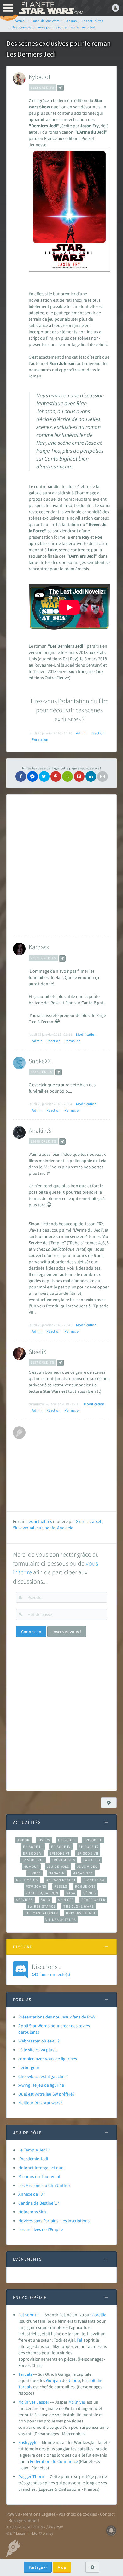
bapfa (50, 1528)
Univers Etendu (81, 1913)
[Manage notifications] (111, 2531)
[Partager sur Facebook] (21, 776)
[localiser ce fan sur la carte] (60, 88)
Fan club (92, 1860)
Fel (79, 2340)
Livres (35, 1873)
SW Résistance (41, 1906)
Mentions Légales (39, 2514)
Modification (86, 1034)
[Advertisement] (61, 865)
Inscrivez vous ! (67, 1632)
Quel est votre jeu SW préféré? (46, 2094)
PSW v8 (13, 2514)
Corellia (99, 2315)
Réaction (98, 733)
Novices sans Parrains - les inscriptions (54, 2221)
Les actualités (39, 1521)
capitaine (95, 2380)
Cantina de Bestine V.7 (39, 2203)
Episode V (32, 1853)
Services (25, 1900)
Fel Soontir (29, 2315)
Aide (62, 2567)
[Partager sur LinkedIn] (91, 776)
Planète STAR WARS (50, 8)
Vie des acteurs (61, 1920)
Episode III (33, 1847)
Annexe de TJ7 (32, 2194)
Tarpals (25, 2374)
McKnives (77, 2402)
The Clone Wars (79, 1906)
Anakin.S (40, 1130)
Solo (45, 1900)
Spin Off (66, 1900)
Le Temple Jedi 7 (34, 2150)
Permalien (40, 739)
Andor (23, 1840)
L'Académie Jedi (33, 2159)
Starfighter (93, 1900)
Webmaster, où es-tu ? (39, 2041)
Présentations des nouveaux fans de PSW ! (58, 2017)
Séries (90, 1893)
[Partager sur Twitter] (44, 776)
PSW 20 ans (36, 1886)
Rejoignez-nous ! (24, 2520)
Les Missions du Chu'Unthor (44, 2185)
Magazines (83, 1873)
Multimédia (27, 1880)
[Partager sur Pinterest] (56, 776)
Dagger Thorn (31, 2476)
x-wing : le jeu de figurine (41, 2085)
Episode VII (88, 1853)
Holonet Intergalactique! (41, 2168)
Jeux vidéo (87, 1867)
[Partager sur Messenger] (32, 776)
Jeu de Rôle (58, 1867)
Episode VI (59, 1853)
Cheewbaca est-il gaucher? (43, 2076)
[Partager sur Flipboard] (79, 776)
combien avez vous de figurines (48, 2059)
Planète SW (94, 1880)
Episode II (93, 1840)
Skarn (81, 1521)
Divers (44, 1840)
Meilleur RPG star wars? (40, 2103)
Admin (81, 733)
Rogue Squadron (42, 1893)
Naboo (74, 2380)
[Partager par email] (102, 776)
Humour (31, 1867)
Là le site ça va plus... (38, 2050)
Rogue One (85, 1886)
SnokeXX (40, 1061)
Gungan (53, 2380)
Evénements (64, 1860)
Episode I (67, 1840)
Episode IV (61, 1847)
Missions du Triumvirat (39, 2176)
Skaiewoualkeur (28, 1528)
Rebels (61, 1886)
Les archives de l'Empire (41, 2229)
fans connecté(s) (51, 1970)
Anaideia (65, 1528)
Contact (107, 2514)
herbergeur (29, 2067)
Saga (71, 1893)
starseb (96, 1521)
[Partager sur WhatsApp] (67, 776)
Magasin (57, 1873)
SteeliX (38, 1351)
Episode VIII (33, 1860)
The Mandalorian (41, 1913)
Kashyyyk (27, 2442)
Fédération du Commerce (54, 2461)
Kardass (39, 947)
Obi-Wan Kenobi (60, 1880)
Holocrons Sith (32, 2212)
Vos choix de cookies (78, 2514)
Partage (36, 2567)
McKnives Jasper (34, 2402)
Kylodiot (40, 77)
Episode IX (89, 1847)
